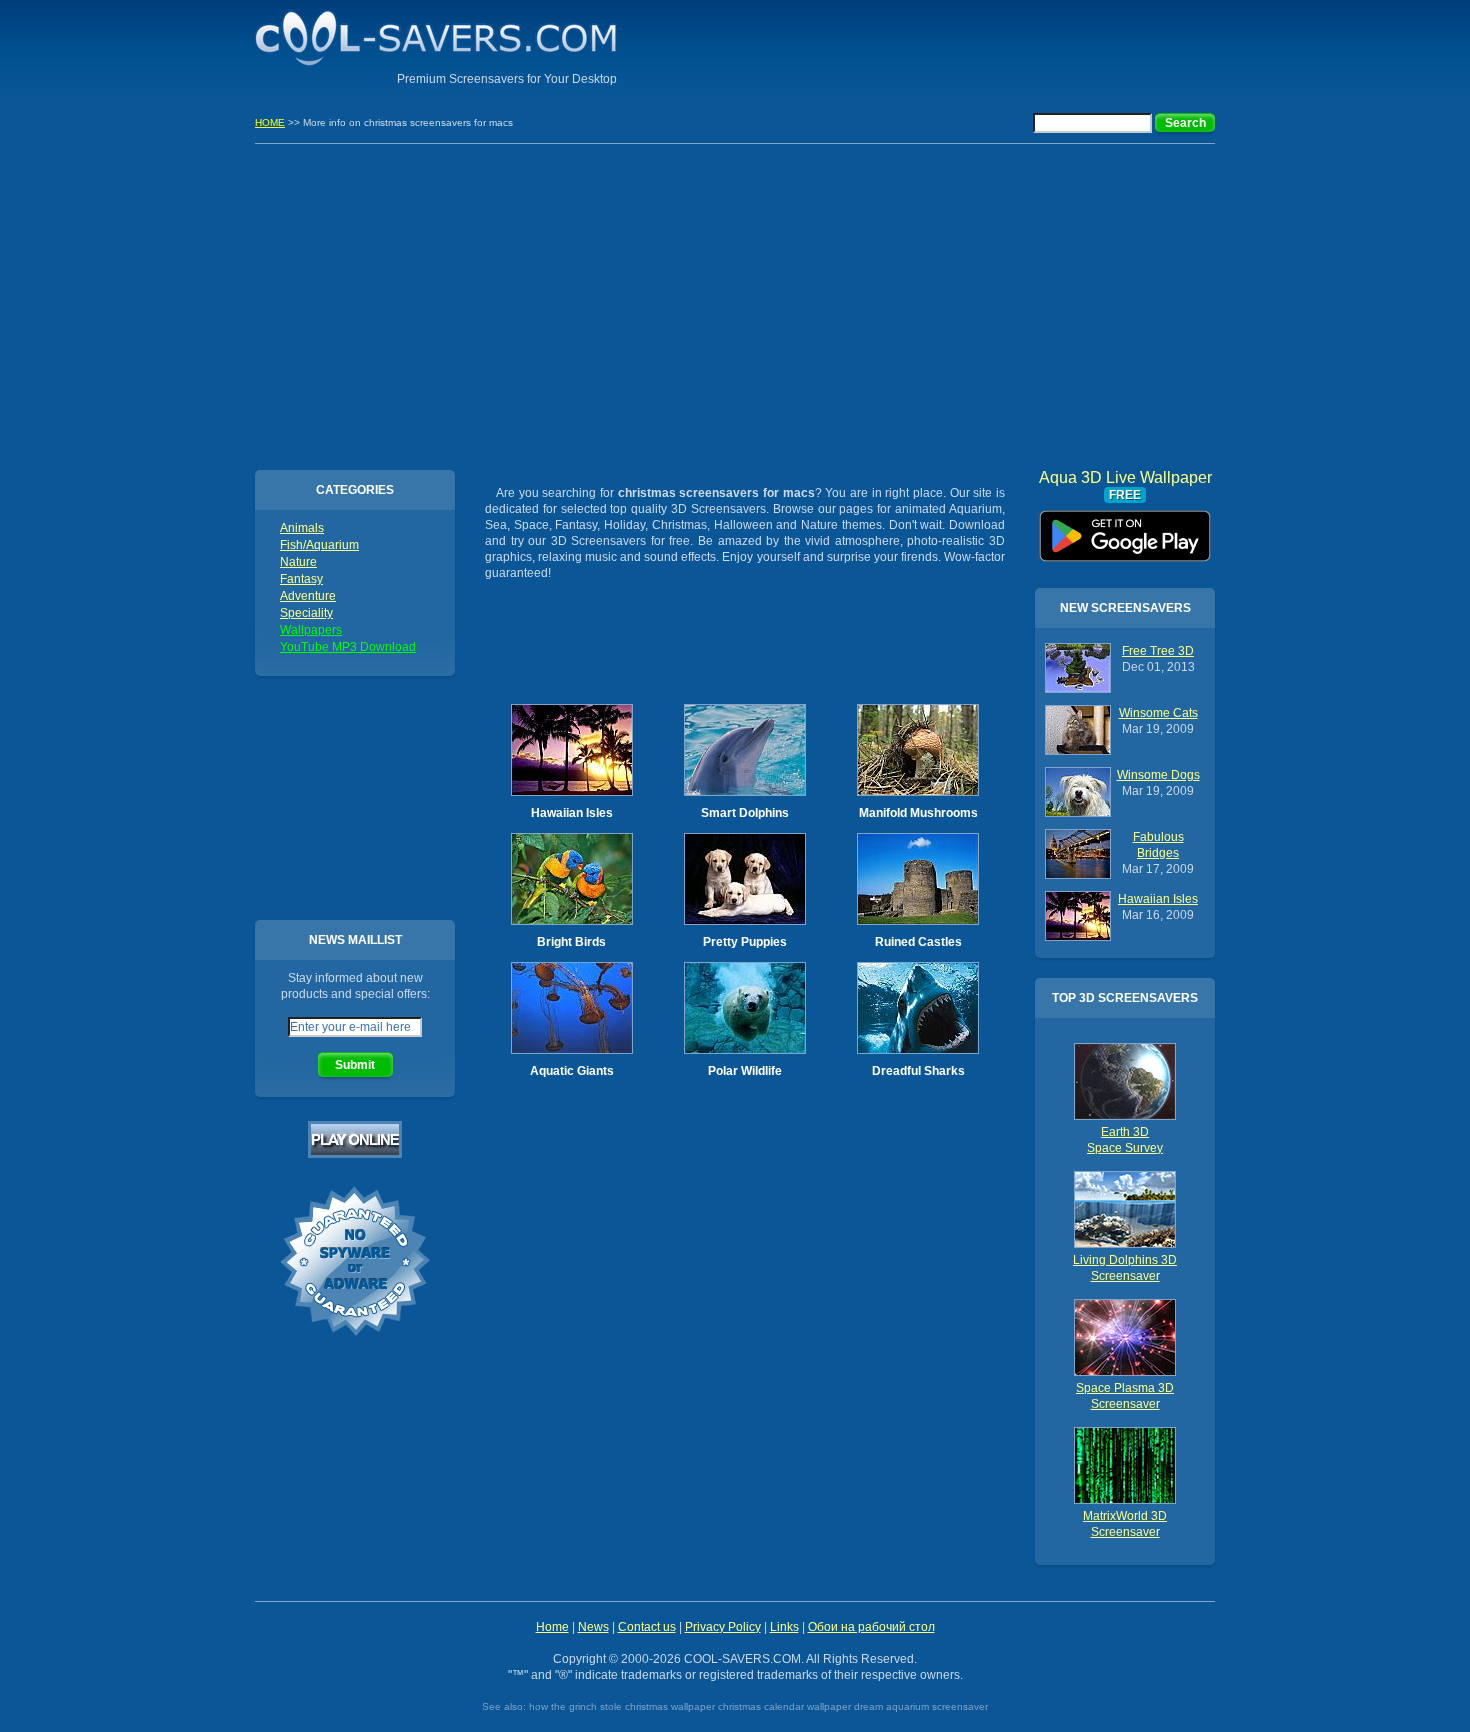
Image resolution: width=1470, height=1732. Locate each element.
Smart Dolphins (745, 813)
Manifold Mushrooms (918, 813)
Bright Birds (571, 942)
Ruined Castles (918, 942)
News (593, 1627)
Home (552, 1627)
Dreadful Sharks (918, 1071)
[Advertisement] (981, 45)
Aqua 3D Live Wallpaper (1125, 529)
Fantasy (301, 579)
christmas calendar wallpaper (784, 1706)
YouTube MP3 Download (348, 647)
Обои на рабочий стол (871, 1627)
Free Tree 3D (1158, 651)
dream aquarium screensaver (921, 1706)
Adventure (308, 596)
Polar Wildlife (745, 1071)
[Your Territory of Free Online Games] (355, 1154)
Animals (302, 528)
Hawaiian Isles (572, 813)
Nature (298, 562)
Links (784, 1627)
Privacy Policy (723, 1627)
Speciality (306, 613)
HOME (270, 122)
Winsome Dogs (1158, 775)
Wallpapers (311, 630)
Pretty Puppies (745, 942)
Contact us (647, 1627)
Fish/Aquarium (319, 545)
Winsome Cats (1158, 713)
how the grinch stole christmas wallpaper (622, 1706)
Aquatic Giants (572, 1071)
